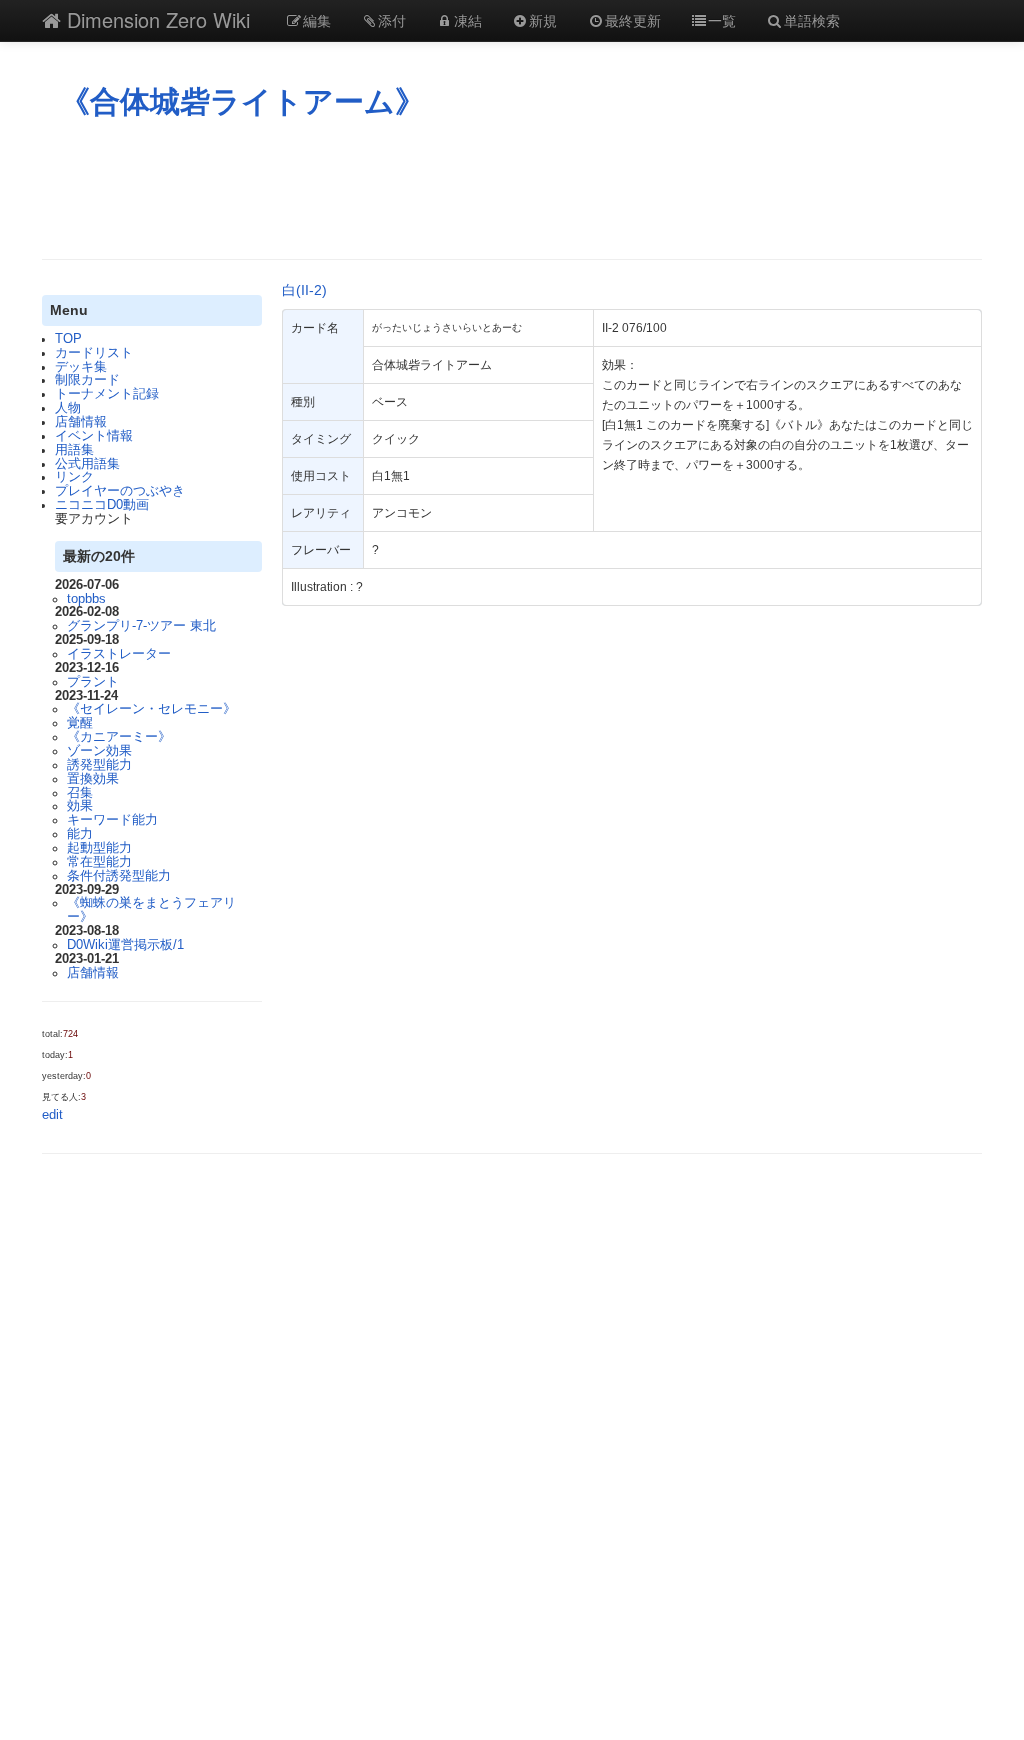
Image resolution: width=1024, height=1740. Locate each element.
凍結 (468, 20)
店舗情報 (81, 422)
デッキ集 (81, 367)
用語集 (74, 450)
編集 (317, 20)
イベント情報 (94, 436)
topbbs (86, 599)
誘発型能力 (99, 765)
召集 (80, 793)
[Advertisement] (512, 189)
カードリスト (94, 353)
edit (52, 1115)
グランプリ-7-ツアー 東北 (141, 626)
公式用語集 (87, 464)
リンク (74, 477)
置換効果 (93, 779)
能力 (80, 834)
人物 (68, 408)
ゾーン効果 (99, 751)
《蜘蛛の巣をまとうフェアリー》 (151, 910)
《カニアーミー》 (119, 737)
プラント (93, 682)
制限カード (87, 380)
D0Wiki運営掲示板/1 (125, 945)
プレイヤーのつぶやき (120, 491)
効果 (80, 806)
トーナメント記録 (107, 394)
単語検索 (812, 20)
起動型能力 (99, 848)
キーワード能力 (112, 820)
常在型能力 (99, 862)
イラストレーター (119, 654)
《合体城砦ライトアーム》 (242, 101)
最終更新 (633, 20)
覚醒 (80, 723)
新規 (543, 20)
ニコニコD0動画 (102, 505)
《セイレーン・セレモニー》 (151, 709)
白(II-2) (304, 290)
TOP (68, 339)
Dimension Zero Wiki (155, 19)
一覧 (722, 20)
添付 (392, 20)
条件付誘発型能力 (119, 876)
